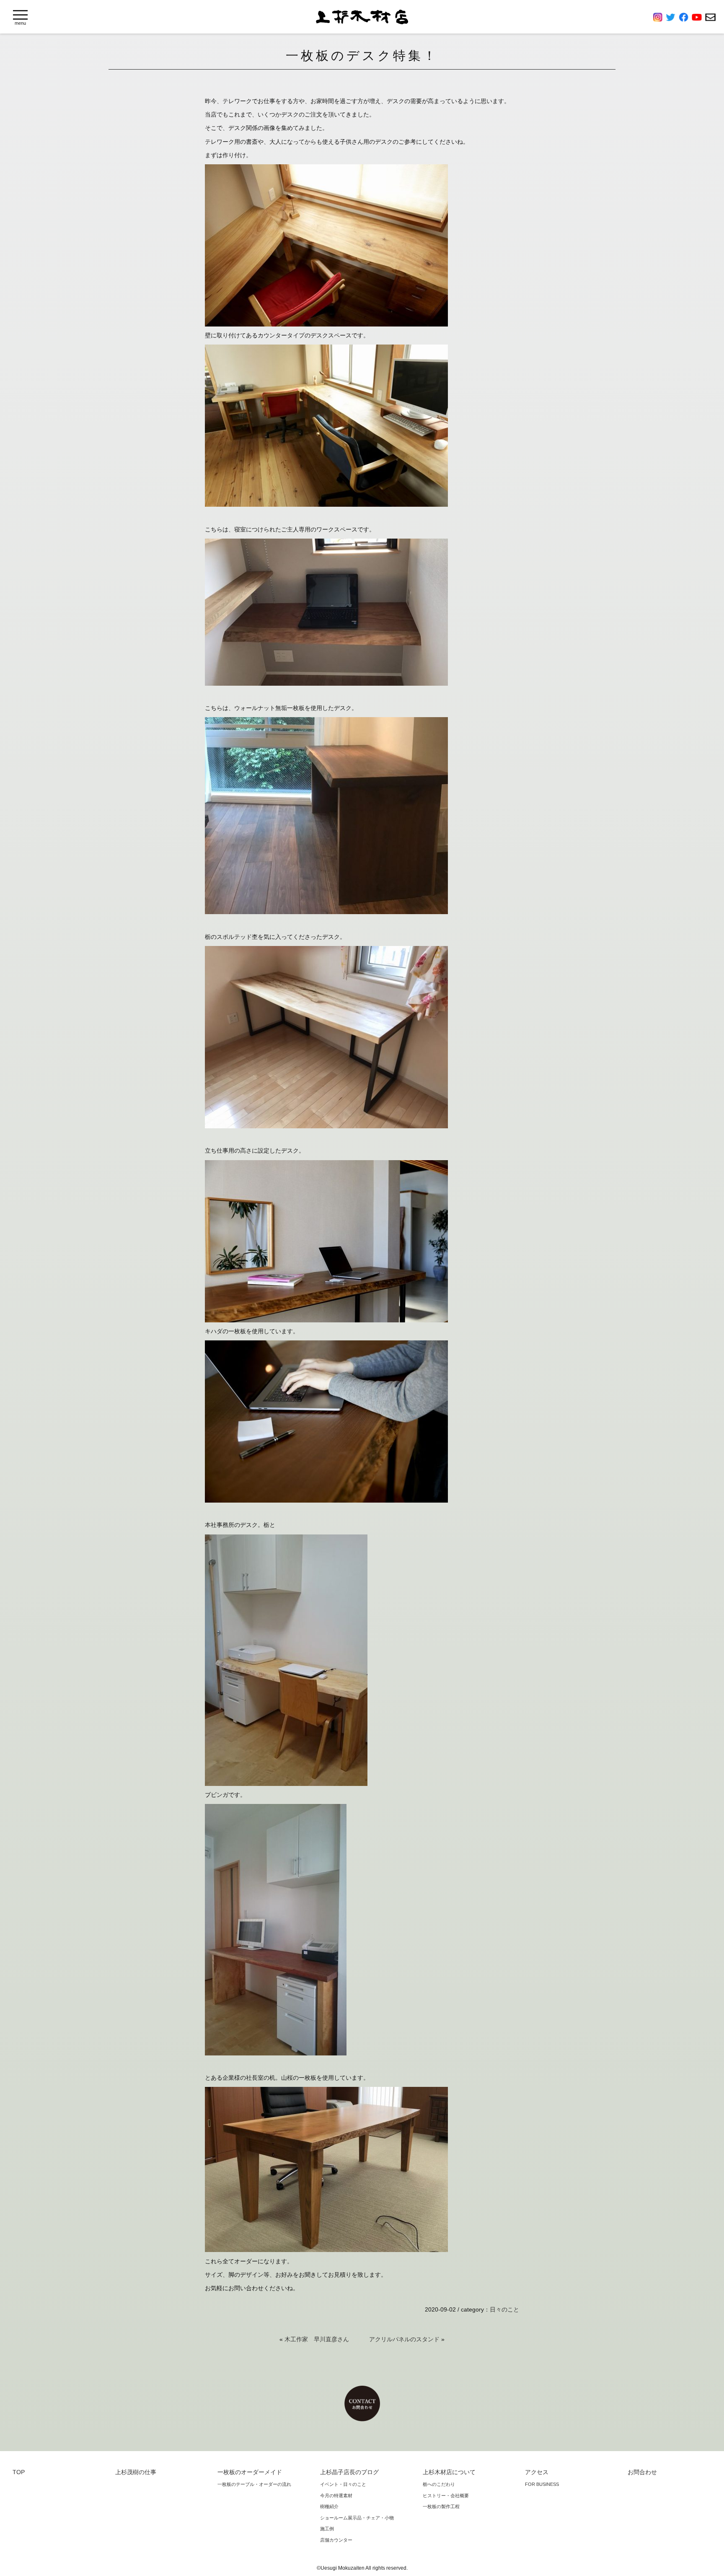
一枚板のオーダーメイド (250, 2472)
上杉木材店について (449, 2472)
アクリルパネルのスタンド (404, 2339)
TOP (19, 2472)
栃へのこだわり (439, 2484)
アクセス (537, 2472)
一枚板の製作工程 (441, 2506)
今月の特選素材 (336, 2496)
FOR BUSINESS (542, 2484)
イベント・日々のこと (343, 2484)
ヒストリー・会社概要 (446, 2496)
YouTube (698, 17)
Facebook (685, 17)
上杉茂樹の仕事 (136, 2472)
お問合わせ (710, 17)
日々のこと (504, 2309)
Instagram (659, 17)
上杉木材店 (362, 17)
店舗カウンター (336, 2540)
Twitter (672, 17)
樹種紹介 (329, 2506)
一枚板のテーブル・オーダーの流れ (254, 2484)
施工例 (327, 2529)
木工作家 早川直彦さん (317, 2339)
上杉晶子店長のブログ (349, 2472)
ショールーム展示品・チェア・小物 (357, 2518)
